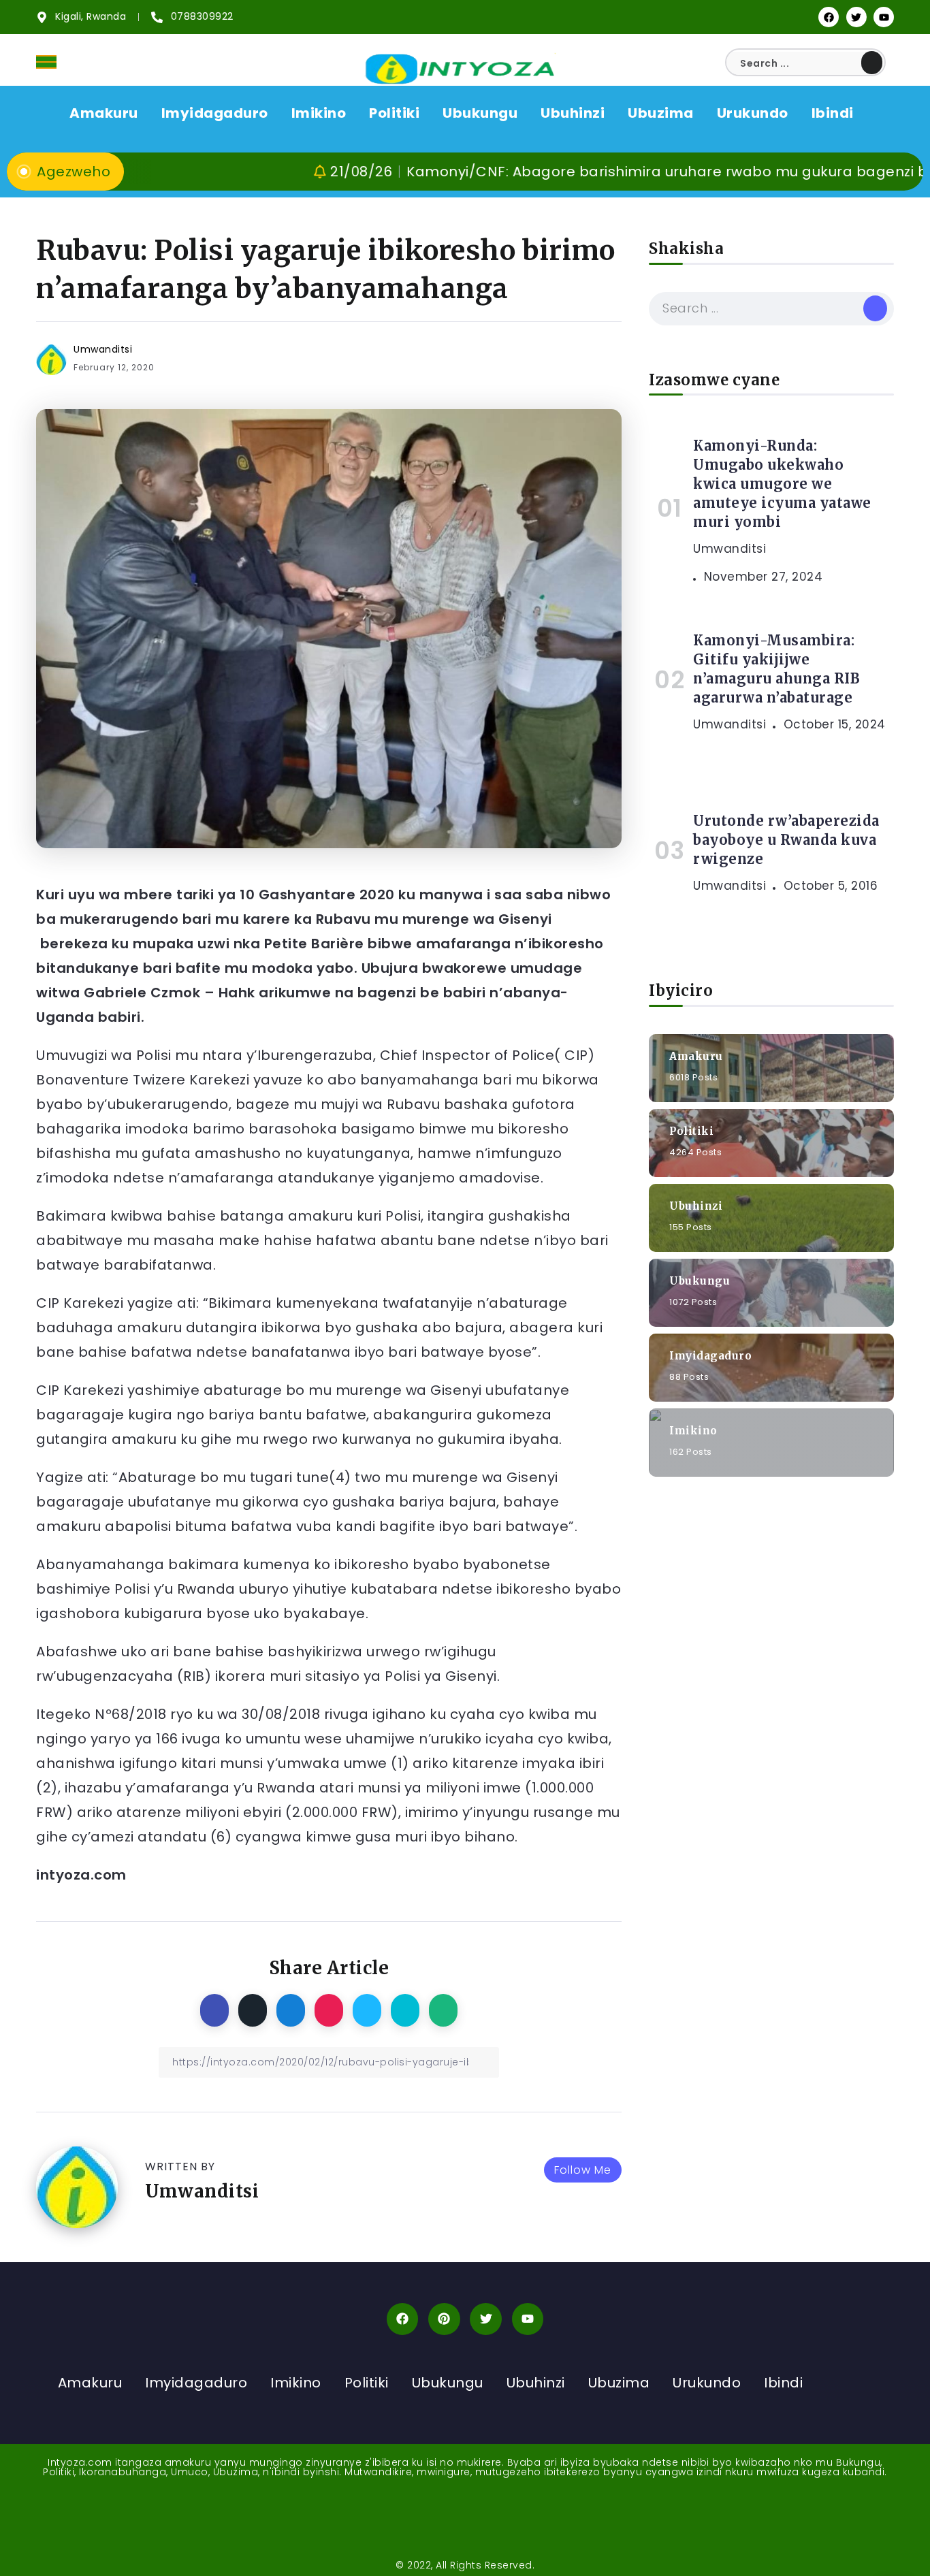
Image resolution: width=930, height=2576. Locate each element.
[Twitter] (856, 17)
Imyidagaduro (710, 1355)
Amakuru (696, 1056)
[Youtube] (884, 17)
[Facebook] (829, 17)
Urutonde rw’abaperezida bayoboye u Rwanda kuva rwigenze (786, 840)
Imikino (693, 1430)
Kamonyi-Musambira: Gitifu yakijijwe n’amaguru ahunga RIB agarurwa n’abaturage (776, 669)
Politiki (691, 1130)
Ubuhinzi (696, 1205)
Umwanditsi (103, 349)
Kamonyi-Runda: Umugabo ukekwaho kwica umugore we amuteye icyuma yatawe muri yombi (782, 484)
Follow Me (583, 2170)
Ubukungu (700, 1280)
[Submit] (872, 63)
